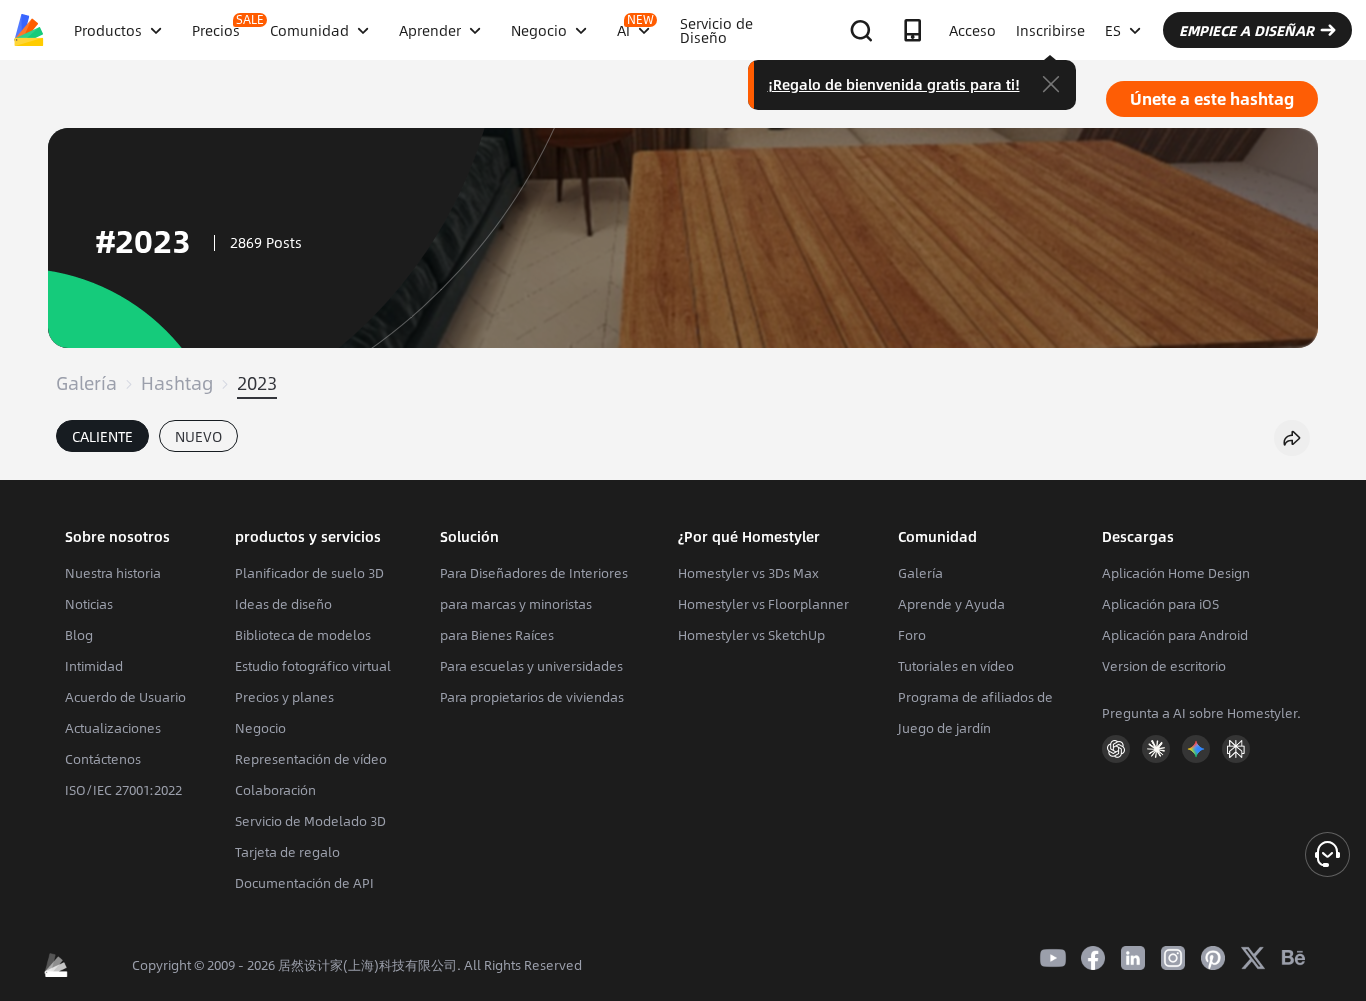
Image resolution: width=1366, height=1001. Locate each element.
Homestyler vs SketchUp (751, 635)
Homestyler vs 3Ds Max (748, 573)
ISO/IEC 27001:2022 (123, 790)
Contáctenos (103, 759)
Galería (86, 383)
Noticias (89, 604)
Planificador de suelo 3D (309, 573)
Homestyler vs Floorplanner (763, 604)
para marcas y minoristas (516, 604)
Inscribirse (1050, 30)
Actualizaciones (113, 728)
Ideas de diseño (283, 604)
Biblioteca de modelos (303, 635)
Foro (912, 635)
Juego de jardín (944, 728)
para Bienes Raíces (497, 635)
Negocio (260, 728)
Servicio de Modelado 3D (310, 821)
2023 (257, 383)
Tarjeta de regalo (287, 852)
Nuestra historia (113, 573)
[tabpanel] (683, 470)
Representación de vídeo (311, 759)
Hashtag (177, 383)
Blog (79, 635)
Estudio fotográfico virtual (313, 666)
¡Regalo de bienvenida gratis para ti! (894, 84)
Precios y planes (284, 697)
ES (1113, 30)
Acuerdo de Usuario (125, 697)
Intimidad (94, 666)
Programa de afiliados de (975, 697)
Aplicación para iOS (1160, 604)
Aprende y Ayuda (951, 604)
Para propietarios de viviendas (532, 697)
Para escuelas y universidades (531, 666)
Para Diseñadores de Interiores (534, 573)
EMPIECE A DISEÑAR (1246, 30)
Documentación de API (304, 883)
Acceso (972, 30)
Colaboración (275, 790)
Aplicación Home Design (1176, 573)
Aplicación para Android (1175, 635)
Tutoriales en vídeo (956, 666)
